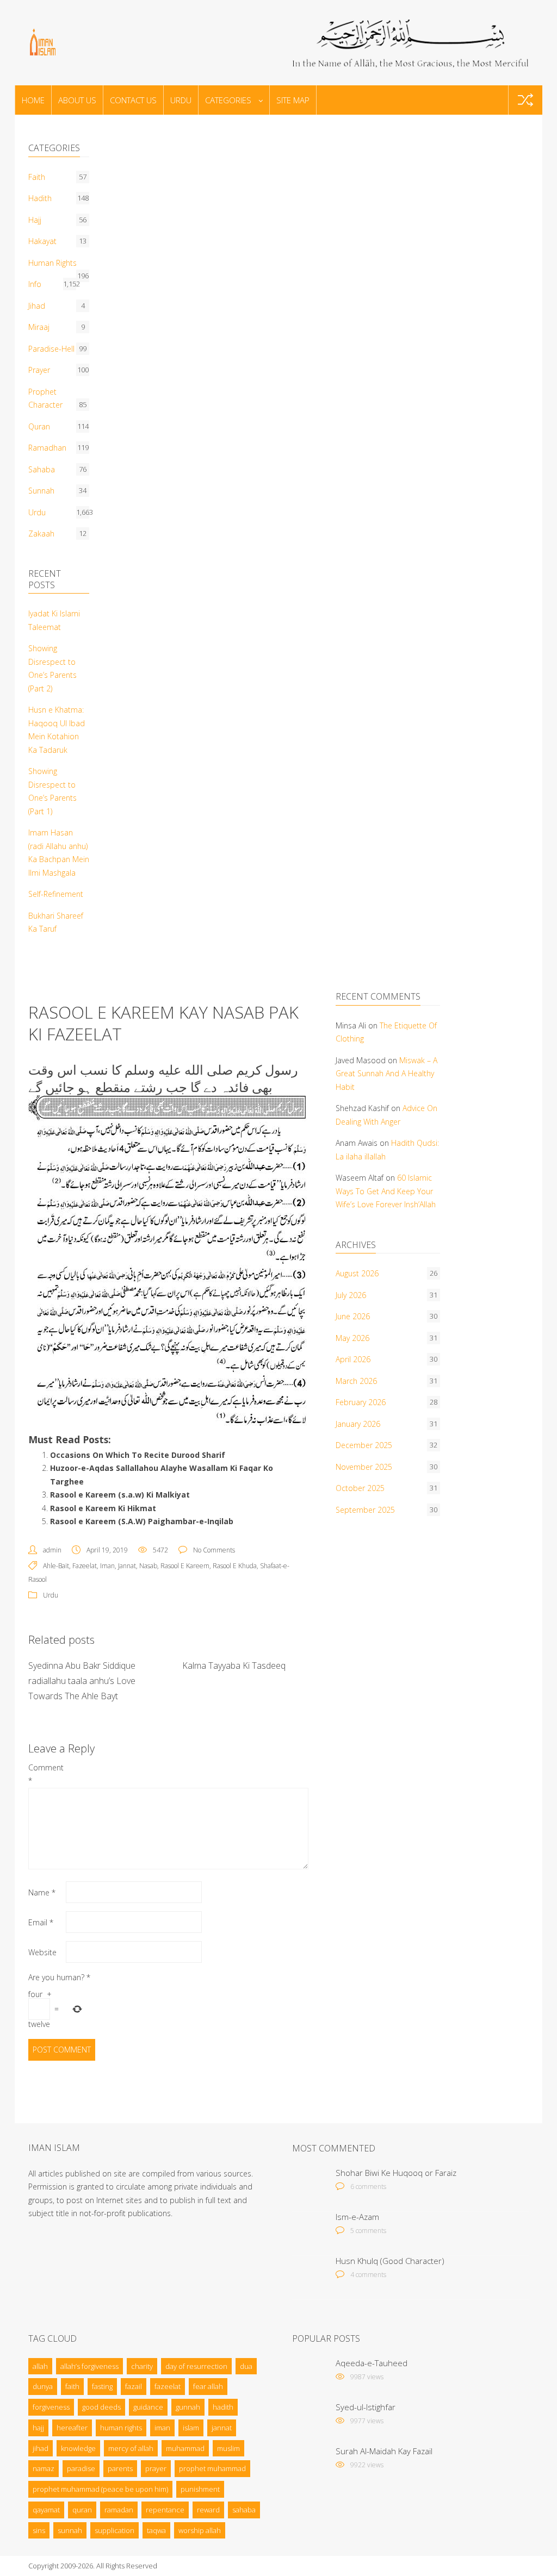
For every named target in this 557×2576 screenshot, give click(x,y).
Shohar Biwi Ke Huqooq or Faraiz (396, 2173)
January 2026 (358, 1424)
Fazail (134, 2386)
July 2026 (351, 1295)
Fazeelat (85, 1566)
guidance (148, 2407)
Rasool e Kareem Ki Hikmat (103, 1508)
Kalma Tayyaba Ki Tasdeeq (234, 1666)
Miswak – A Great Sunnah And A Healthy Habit (386, 1074)
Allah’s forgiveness (89, 2366)
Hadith (40, 198)
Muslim (228, 2448)
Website (42, 1952)
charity (142, 2366)
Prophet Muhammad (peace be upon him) (100, 2489)
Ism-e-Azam (357, 2217)
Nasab (148, 1566)
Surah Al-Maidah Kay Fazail (384, 2451)
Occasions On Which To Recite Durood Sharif (138, 1455)
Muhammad (185, 2448)
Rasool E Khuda (235, 1566)
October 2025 (360, 1488)
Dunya (43, 2386)
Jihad (37, 306)
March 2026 (356, 1381)
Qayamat (46, 2510)
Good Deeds (101, 2407)
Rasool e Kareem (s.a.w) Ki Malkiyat (120, 1495)
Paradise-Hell (51, 349)
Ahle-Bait (56, 1566)
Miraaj (39, 327)
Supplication (115, 2530)
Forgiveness (51, 2407)
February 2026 (361, 1402)
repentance (165, 2510)
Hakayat (42, 241)
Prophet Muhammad (212, 2468)
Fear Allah (208, 2386)
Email (41, 1922)
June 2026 (353, 1316)
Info (35, 284)
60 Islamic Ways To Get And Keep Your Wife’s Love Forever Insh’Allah (386, 1191)
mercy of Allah (131, 2448)
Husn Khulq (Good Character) (390, 2261)
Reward (208, 2510)
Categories (228, 100)
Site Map (293, 100)
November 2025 (364, 1467)
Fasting (102, 2386)
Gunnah (188, 2407)
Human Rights (52, 263)
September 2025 (365, 1510)
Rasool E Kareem (185, 1566)
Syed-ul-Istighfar (366, 2407)
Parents (120, 2468)
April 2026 (353, 1359)
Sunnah (41, 491)
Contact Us (133, 100)
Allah (40, 2366)
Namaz (44, 2468)
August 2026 (357, 1273)
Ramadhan (47, 448)
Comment (46, 1774)
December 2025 (364, 1445)
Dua (246, 2366)
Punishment (200, 2489)
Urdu (181, 100)
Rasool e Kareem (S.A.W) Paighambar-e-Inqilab (142, 1521)
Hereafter (72, 2428)
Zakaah (41, 534)
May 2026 (352, 1338)
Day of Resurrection (196, 2366)
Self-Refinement (56, 894)
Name (42, 1892)
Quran (39, 426)
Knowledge (78, 2448)
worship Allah (200, 2530)
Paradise (81, 2468)
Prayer (39, 370)
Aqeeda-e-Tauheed (372, 2363)
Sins (39, 2530)
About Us (77, 100)
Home (33, 100)
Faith (37, 177)
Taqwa (156, 2530)
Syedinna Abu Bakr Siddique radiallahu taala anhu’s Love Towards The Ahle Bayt (82, 1681)
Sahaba (42, 469)
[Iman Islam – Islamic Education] (72, 41)
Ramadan (119, 2510)
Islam (191, 2428)
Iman (107, 1566)
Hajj (35, 220)
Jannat (127, 1566)
